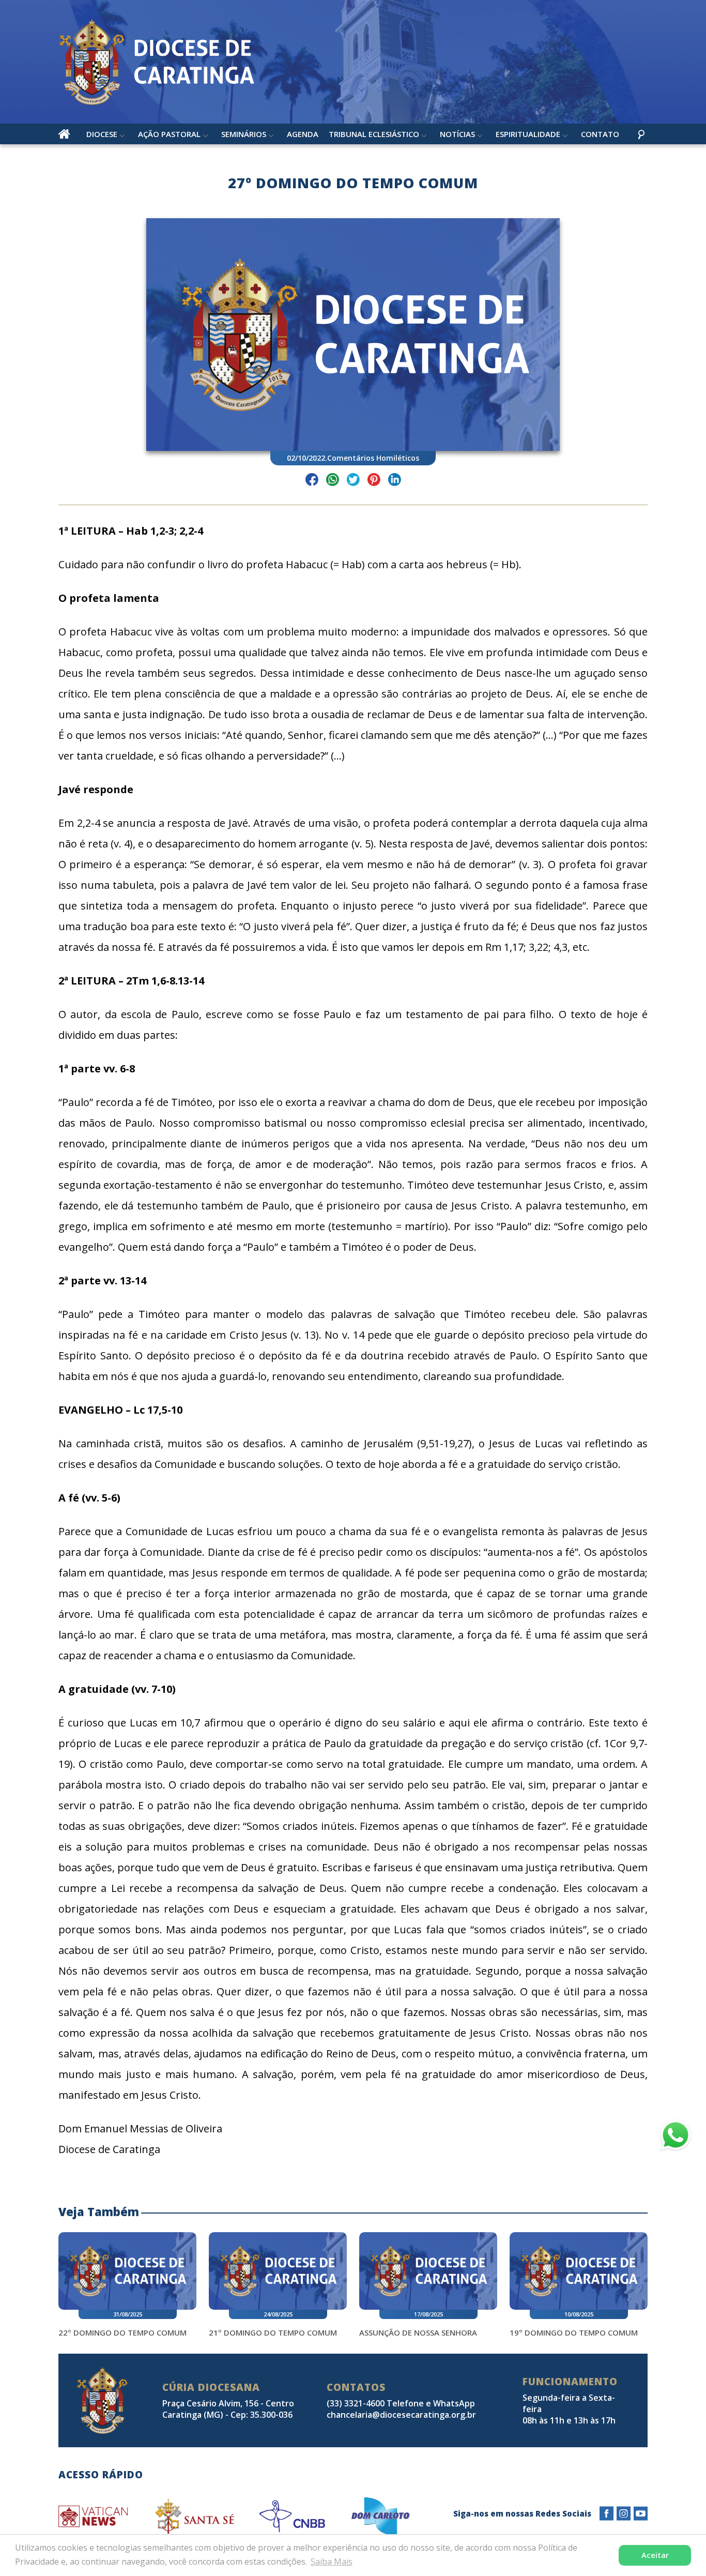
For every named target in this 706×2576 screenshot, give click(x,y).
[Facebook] (607, 2514)
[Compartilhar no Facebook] (312, 481)
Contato (600, 134)
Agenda (303, 134)
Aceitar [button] (655, 2555)
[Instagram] (624, 2514)
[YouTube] (641, 2514)
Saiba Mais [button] (332, 2562)
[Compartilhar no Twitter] (353, 481)
